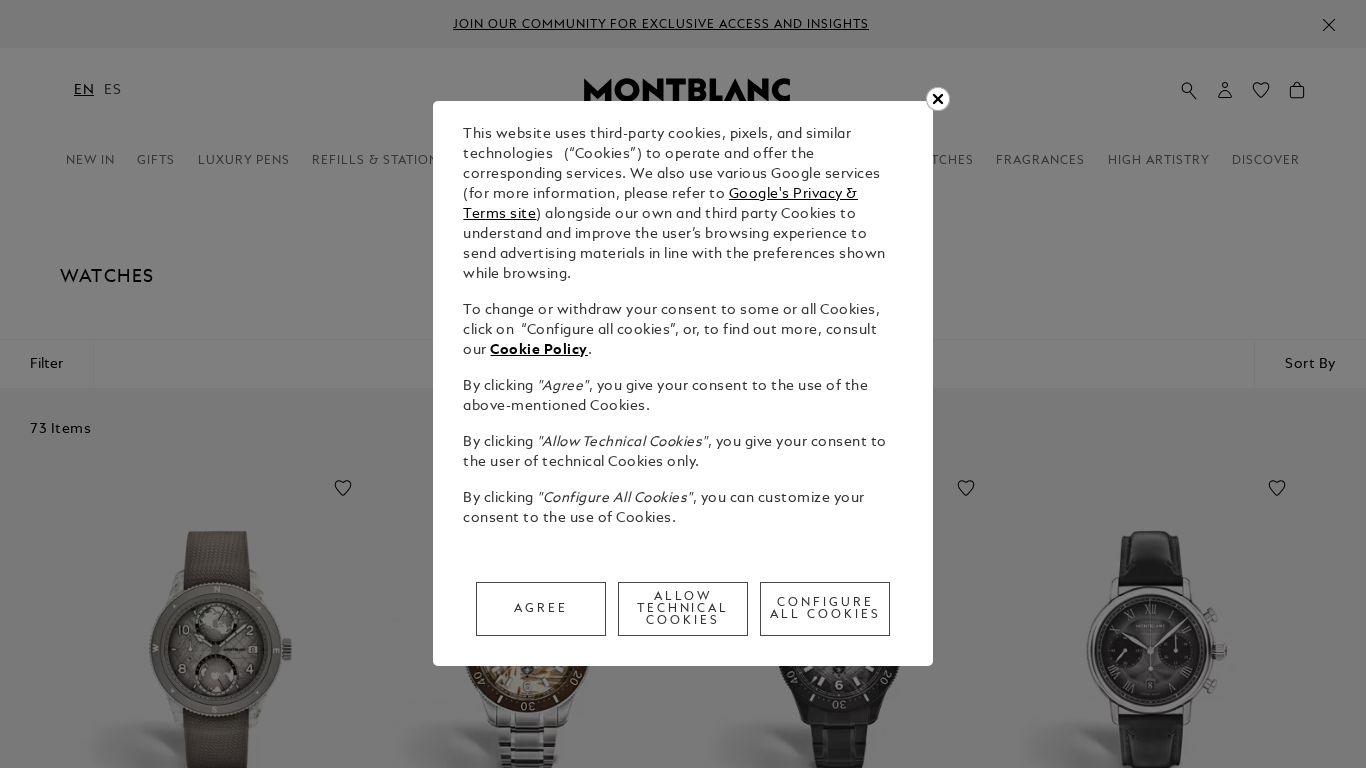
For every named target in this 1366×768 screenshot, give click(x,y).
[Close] (938, 99)
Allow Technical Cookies (683, 609)
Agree (541, 609)
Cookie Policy (539, 350)
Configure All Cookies (825, 609)
